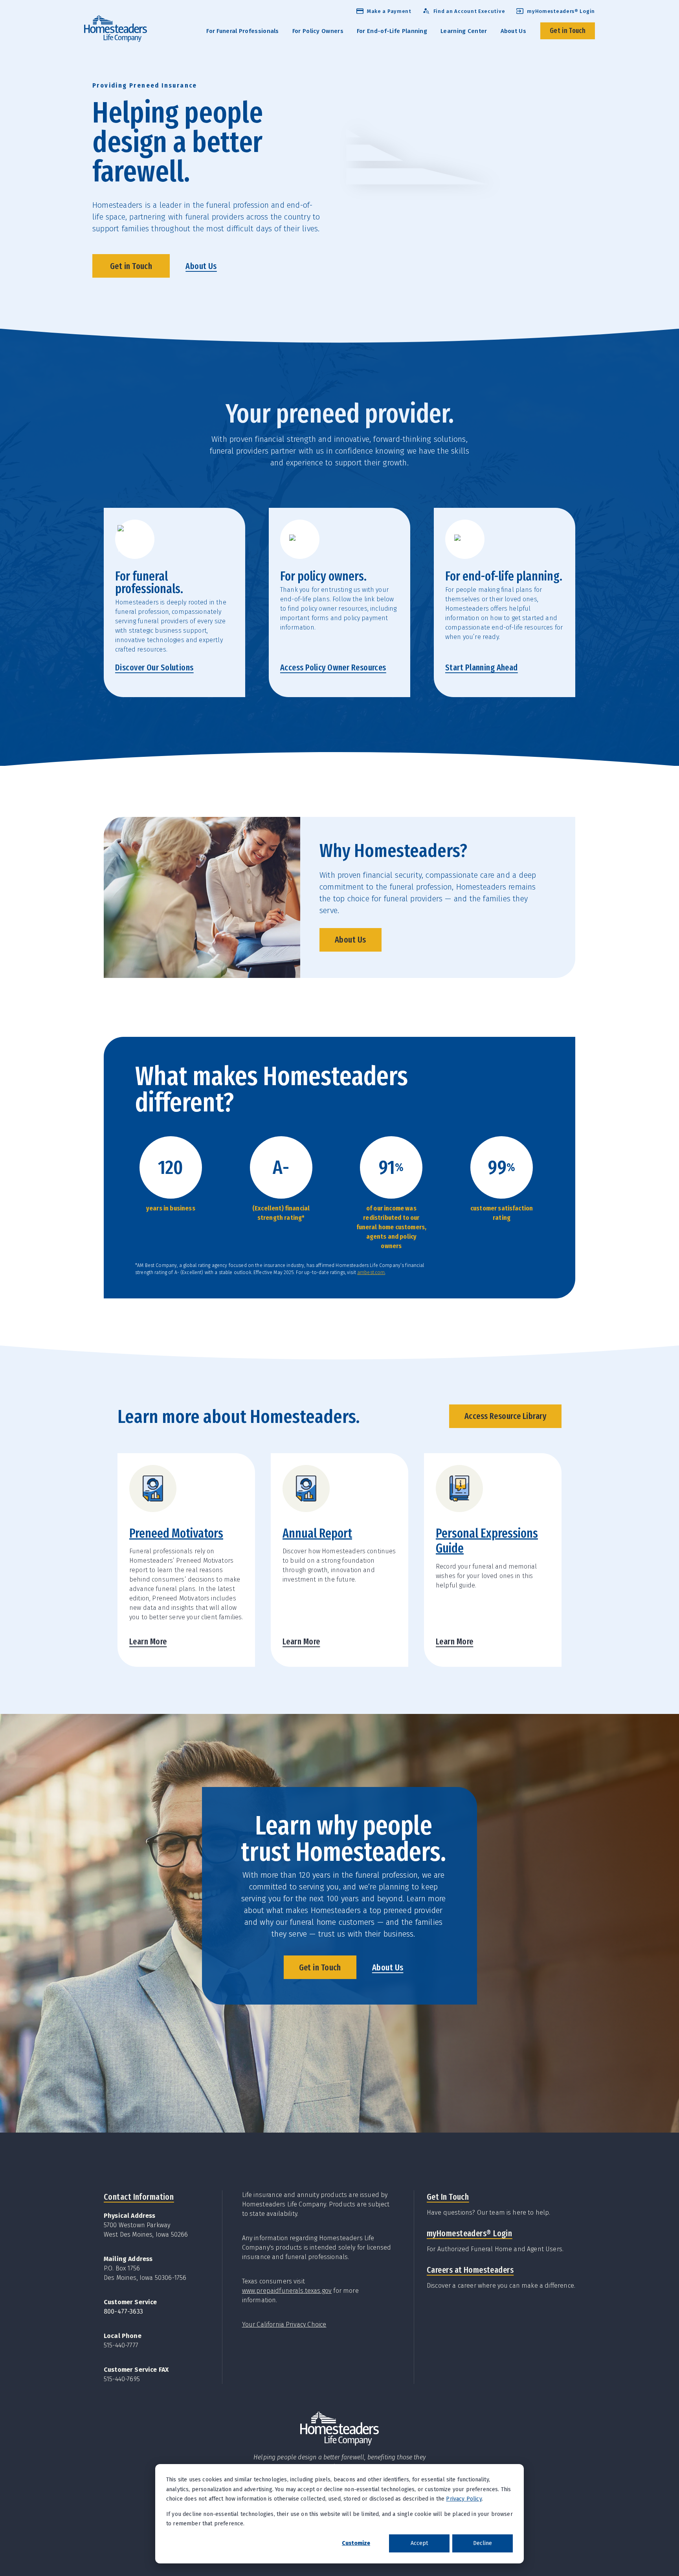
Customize (356, 2543)
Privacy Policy (464, 2499)
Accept (419, 2543)
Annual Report (317, 1533)
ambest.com (371, 1272)
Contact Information (139, 2197)
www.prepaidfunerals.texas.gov (287, 2291)
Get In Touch (448, 2197)
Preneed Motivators (176, 1533)
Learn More (148, 1641)
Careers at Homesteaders (470, 2270)
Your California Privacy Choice (284, 2324)
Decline (483, 2543)
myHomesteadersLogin (469, 2233)
